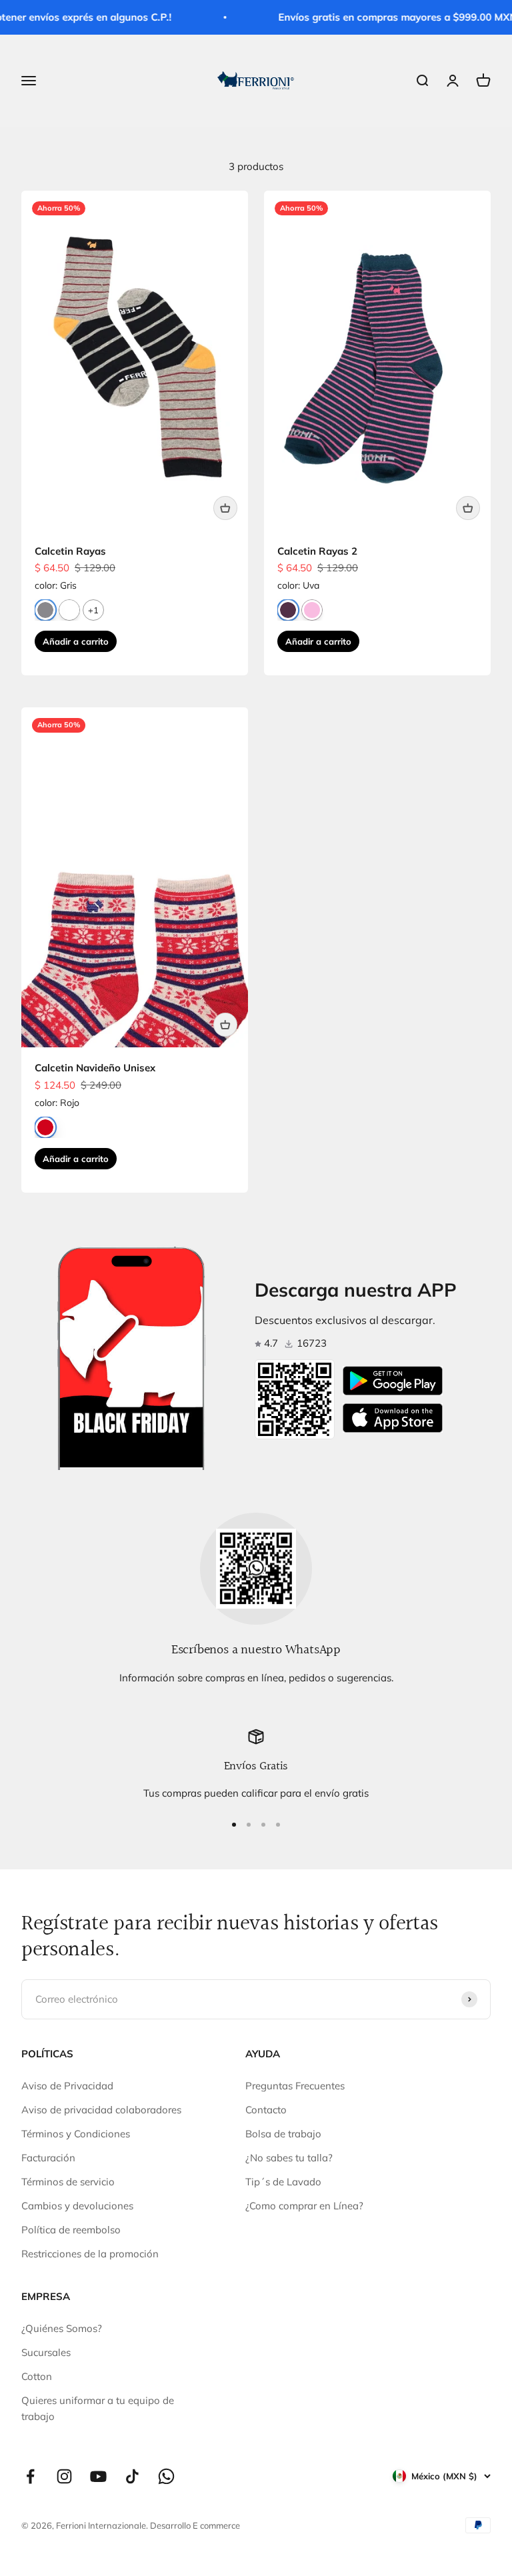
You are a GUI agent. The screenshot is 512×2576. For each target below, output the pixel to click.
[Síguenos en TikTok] (132, 2476)
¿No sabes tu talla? (289, 2158)
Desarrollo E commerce (195, 2525)
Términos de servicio (68, 2182)
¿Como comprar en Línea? (304, 2206)
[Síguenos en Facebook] (30, 2476)
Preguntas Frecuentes (295, 2086)
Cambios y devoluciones (77, 2206)
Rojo (45, 1127)
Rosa (312, 610)
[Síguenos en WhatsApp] (166, 2476)
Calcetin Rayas (70, 551)
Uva (288, 610)
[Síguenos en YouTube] (98, 2476)
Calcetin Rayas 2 (317, 551)
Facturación (48, 2158)
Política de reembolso (71, 2230)
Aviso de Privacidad (67, 2086)
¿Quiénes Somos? (62, 2328)
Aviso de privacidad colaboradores (101, 2110)
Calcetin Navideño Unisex (95, 1068)
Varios (69, 610)
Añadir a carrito (76, 641)
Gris (45, 610)
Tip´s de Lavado (283, 2182)
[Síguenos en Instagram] (64, 2476)
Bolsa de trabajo (283, 2134)
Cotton (37, 2376)
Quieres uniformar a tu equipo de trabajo (98, 2408)
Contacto (266, 2110)
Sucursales (46, 2352)
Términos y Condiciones (76, 2134)
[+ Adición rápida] (225, 508)
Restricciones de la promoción (90, 2254)
